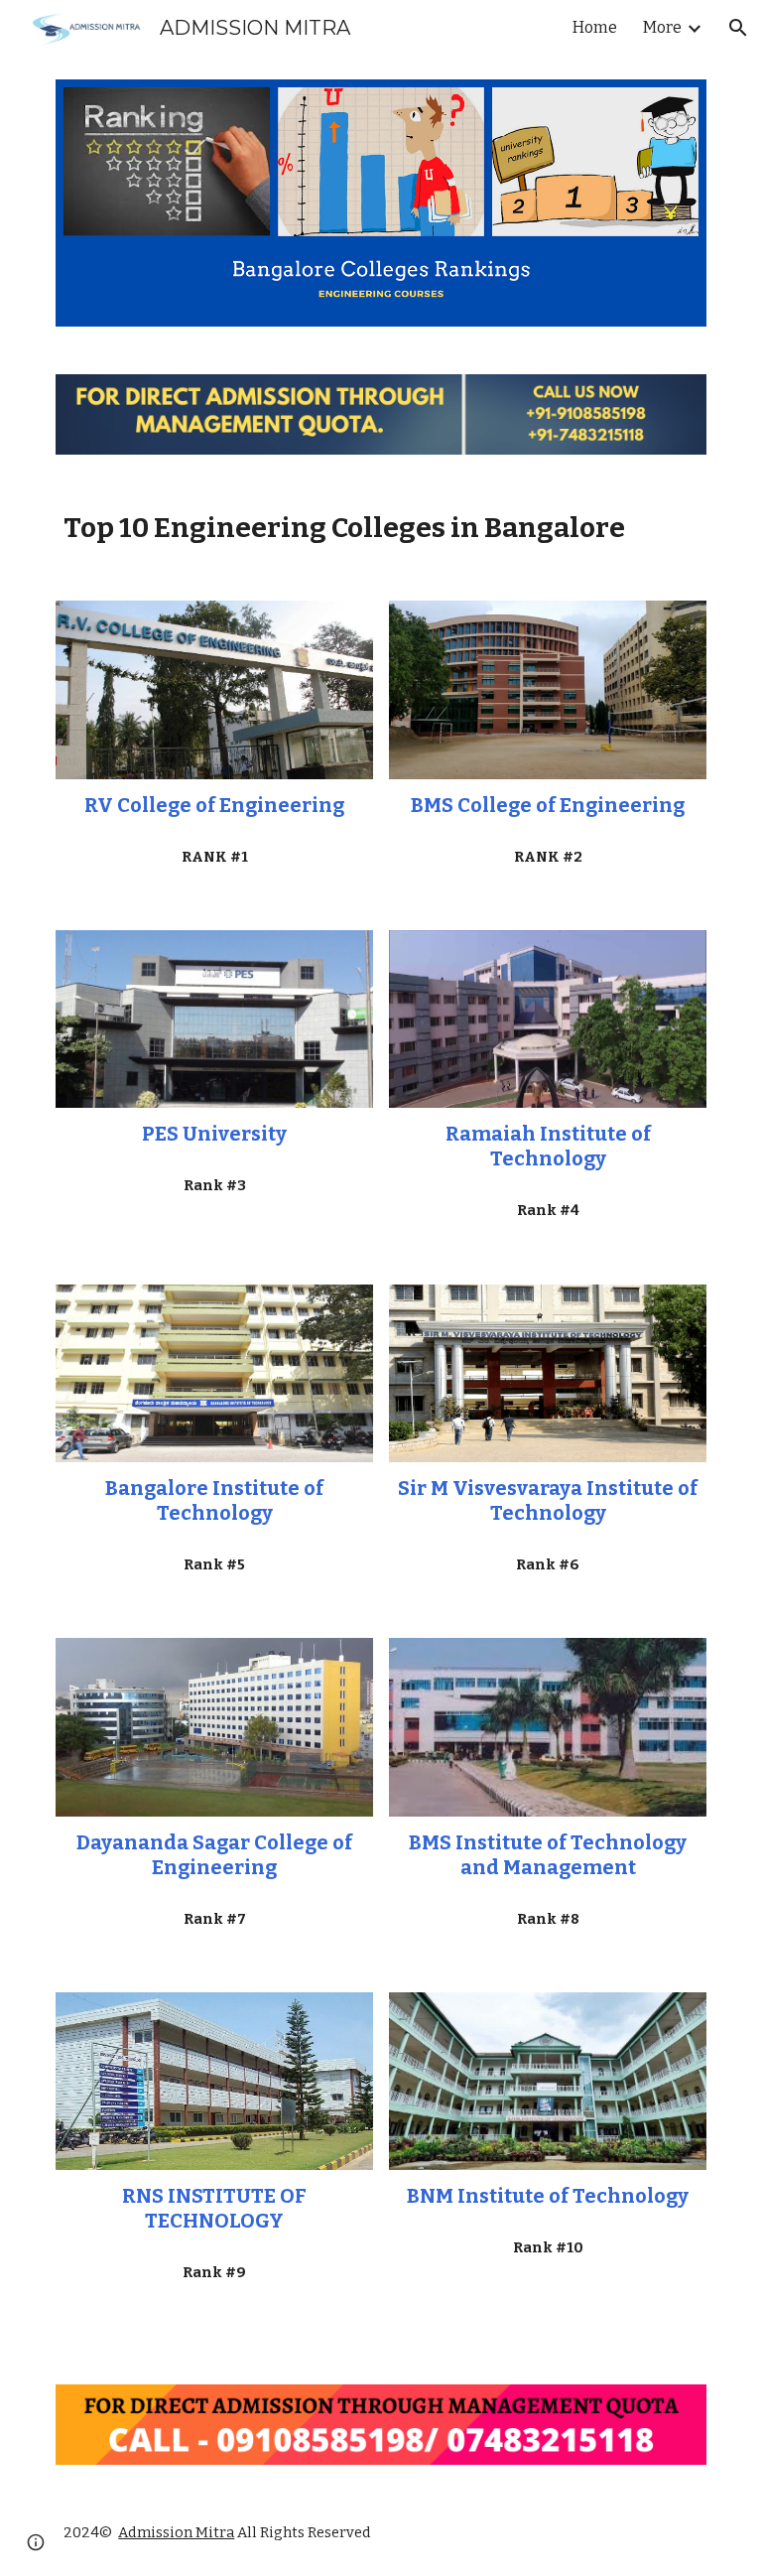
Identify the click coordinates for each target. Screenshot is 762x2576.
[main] (381, 528)
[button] (738, 28)
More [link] (662, 27)
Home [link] (595, 27)
